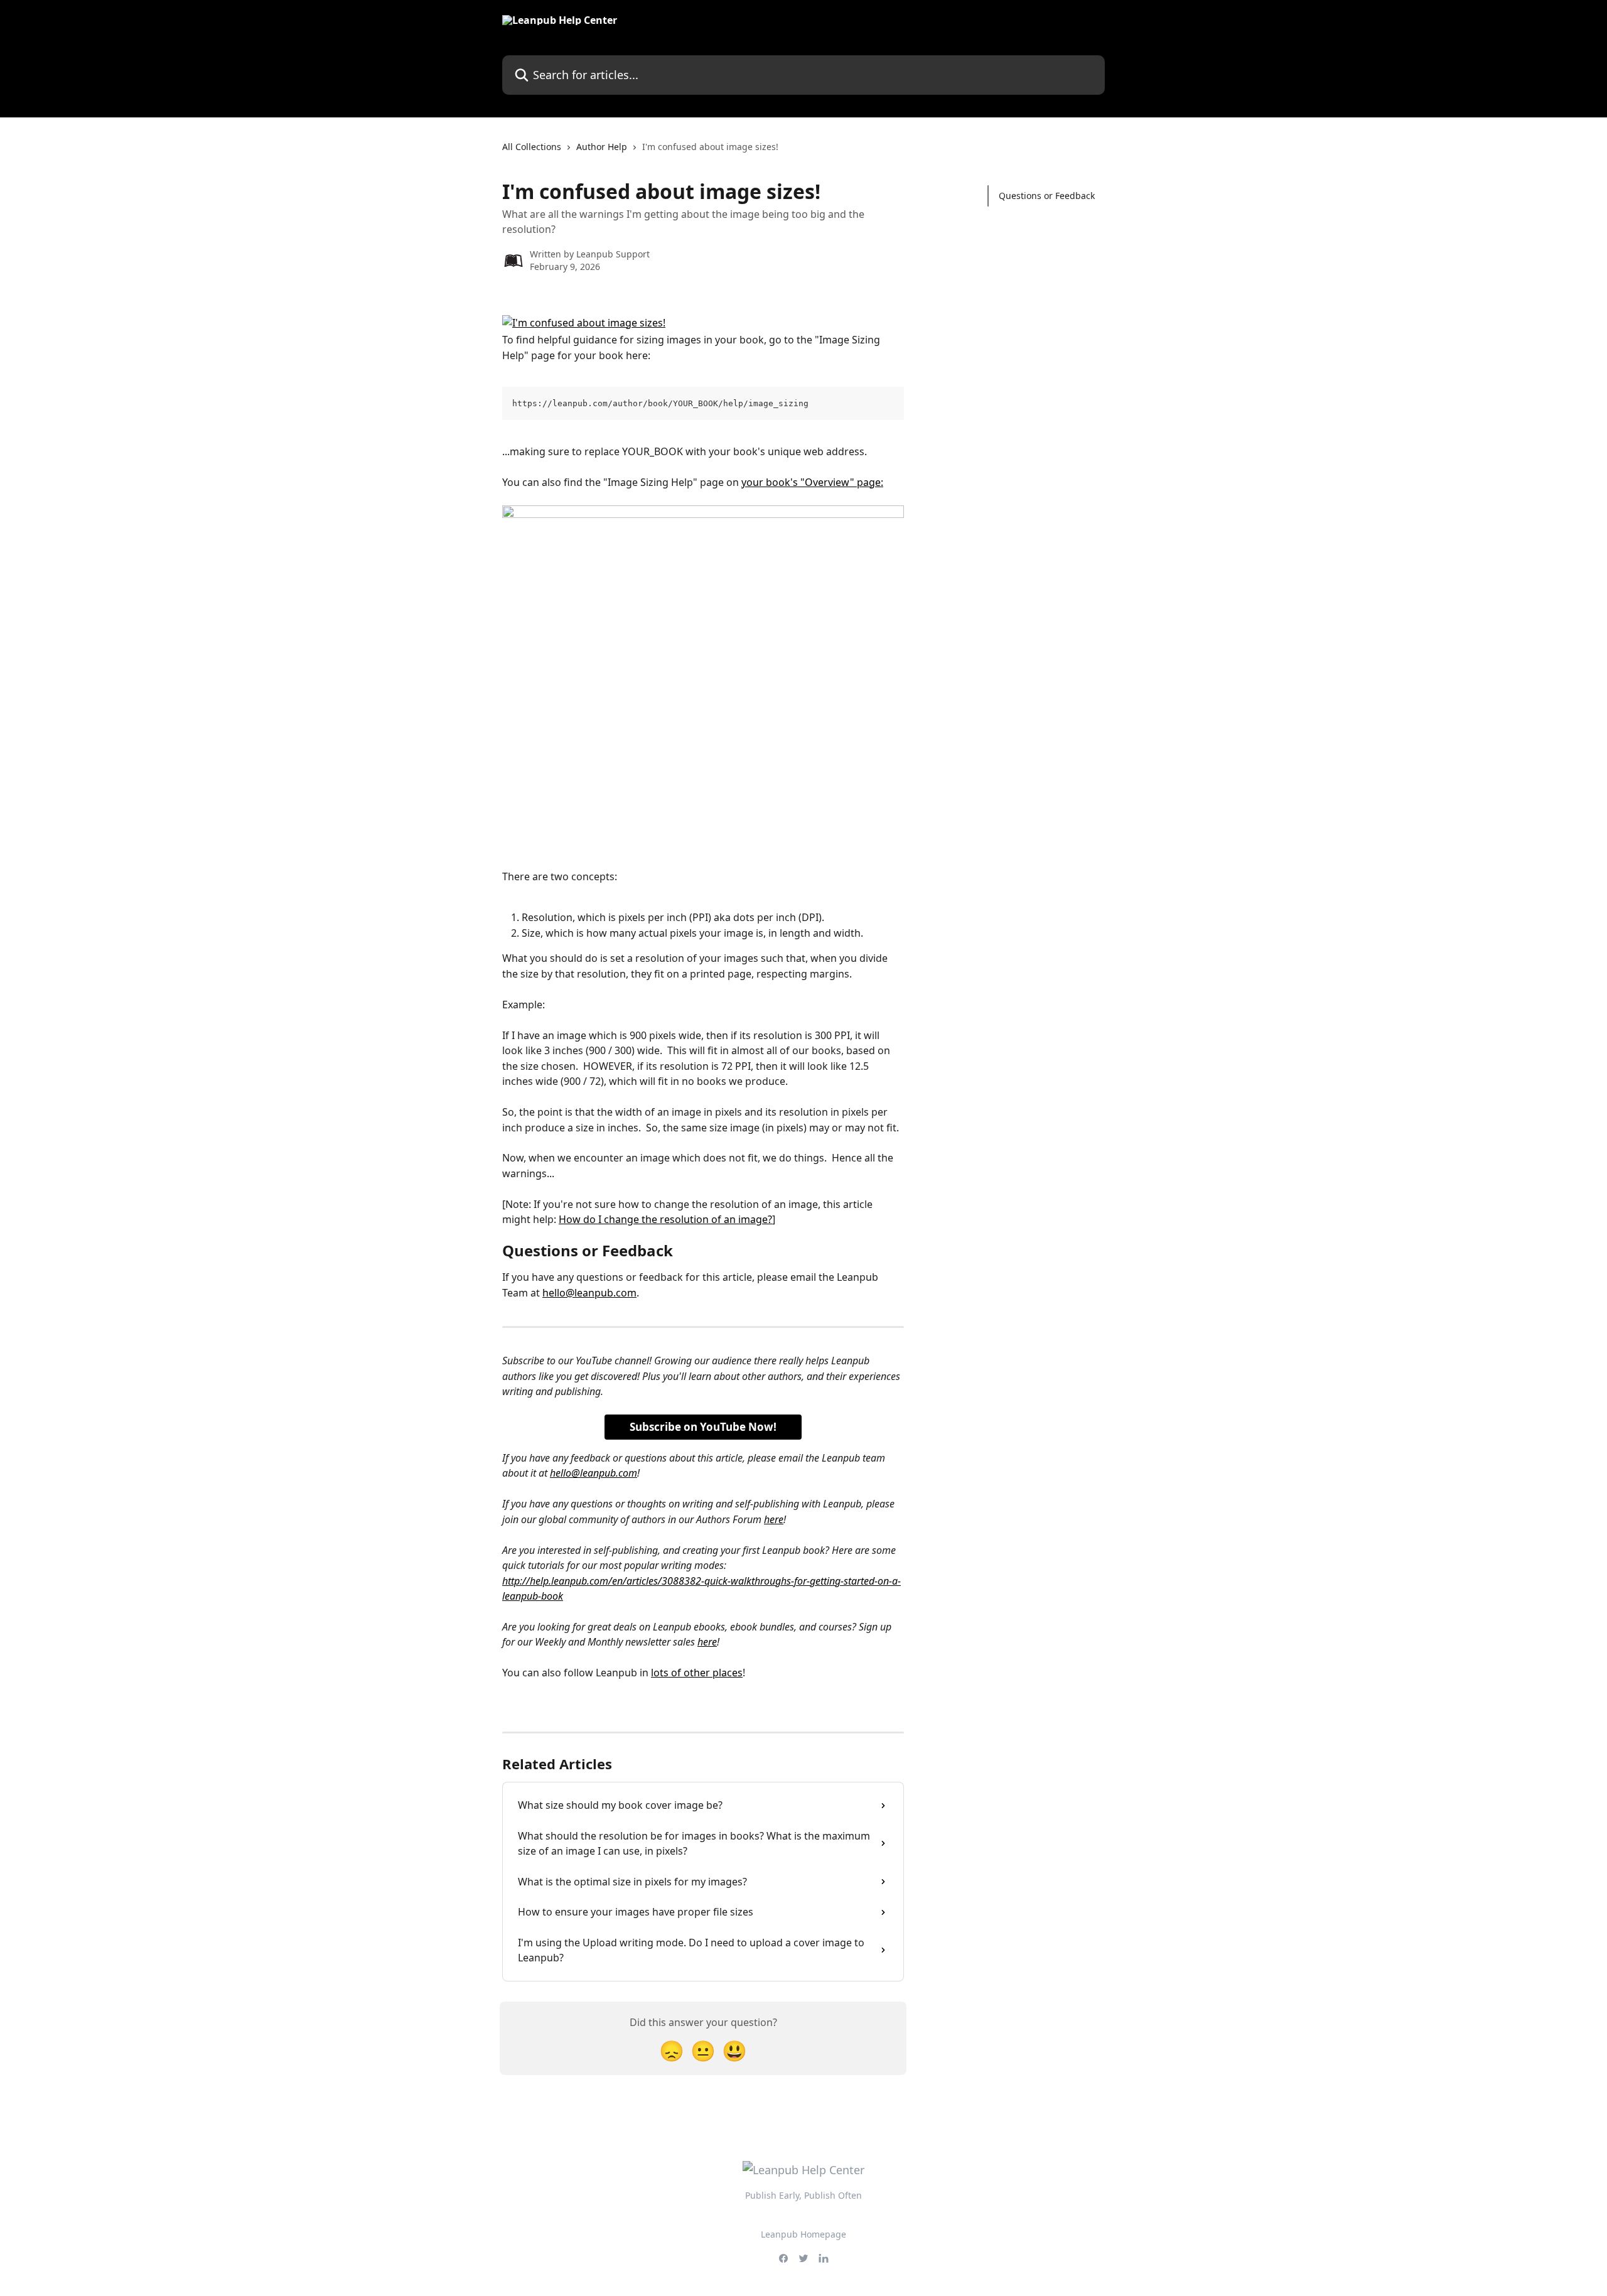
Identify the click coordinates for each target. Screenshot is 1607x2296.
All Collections (532, 147)
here (774, 1519)
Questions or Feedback (1047, 196)
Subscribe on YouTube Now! (703, 1427)
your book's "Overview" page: (812, 482)
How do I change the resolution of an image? (665, 1219)
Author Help (602, 147)
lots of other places (697, 1673)
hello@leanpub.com (589, 1293)
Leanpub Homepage (803, 2234)
